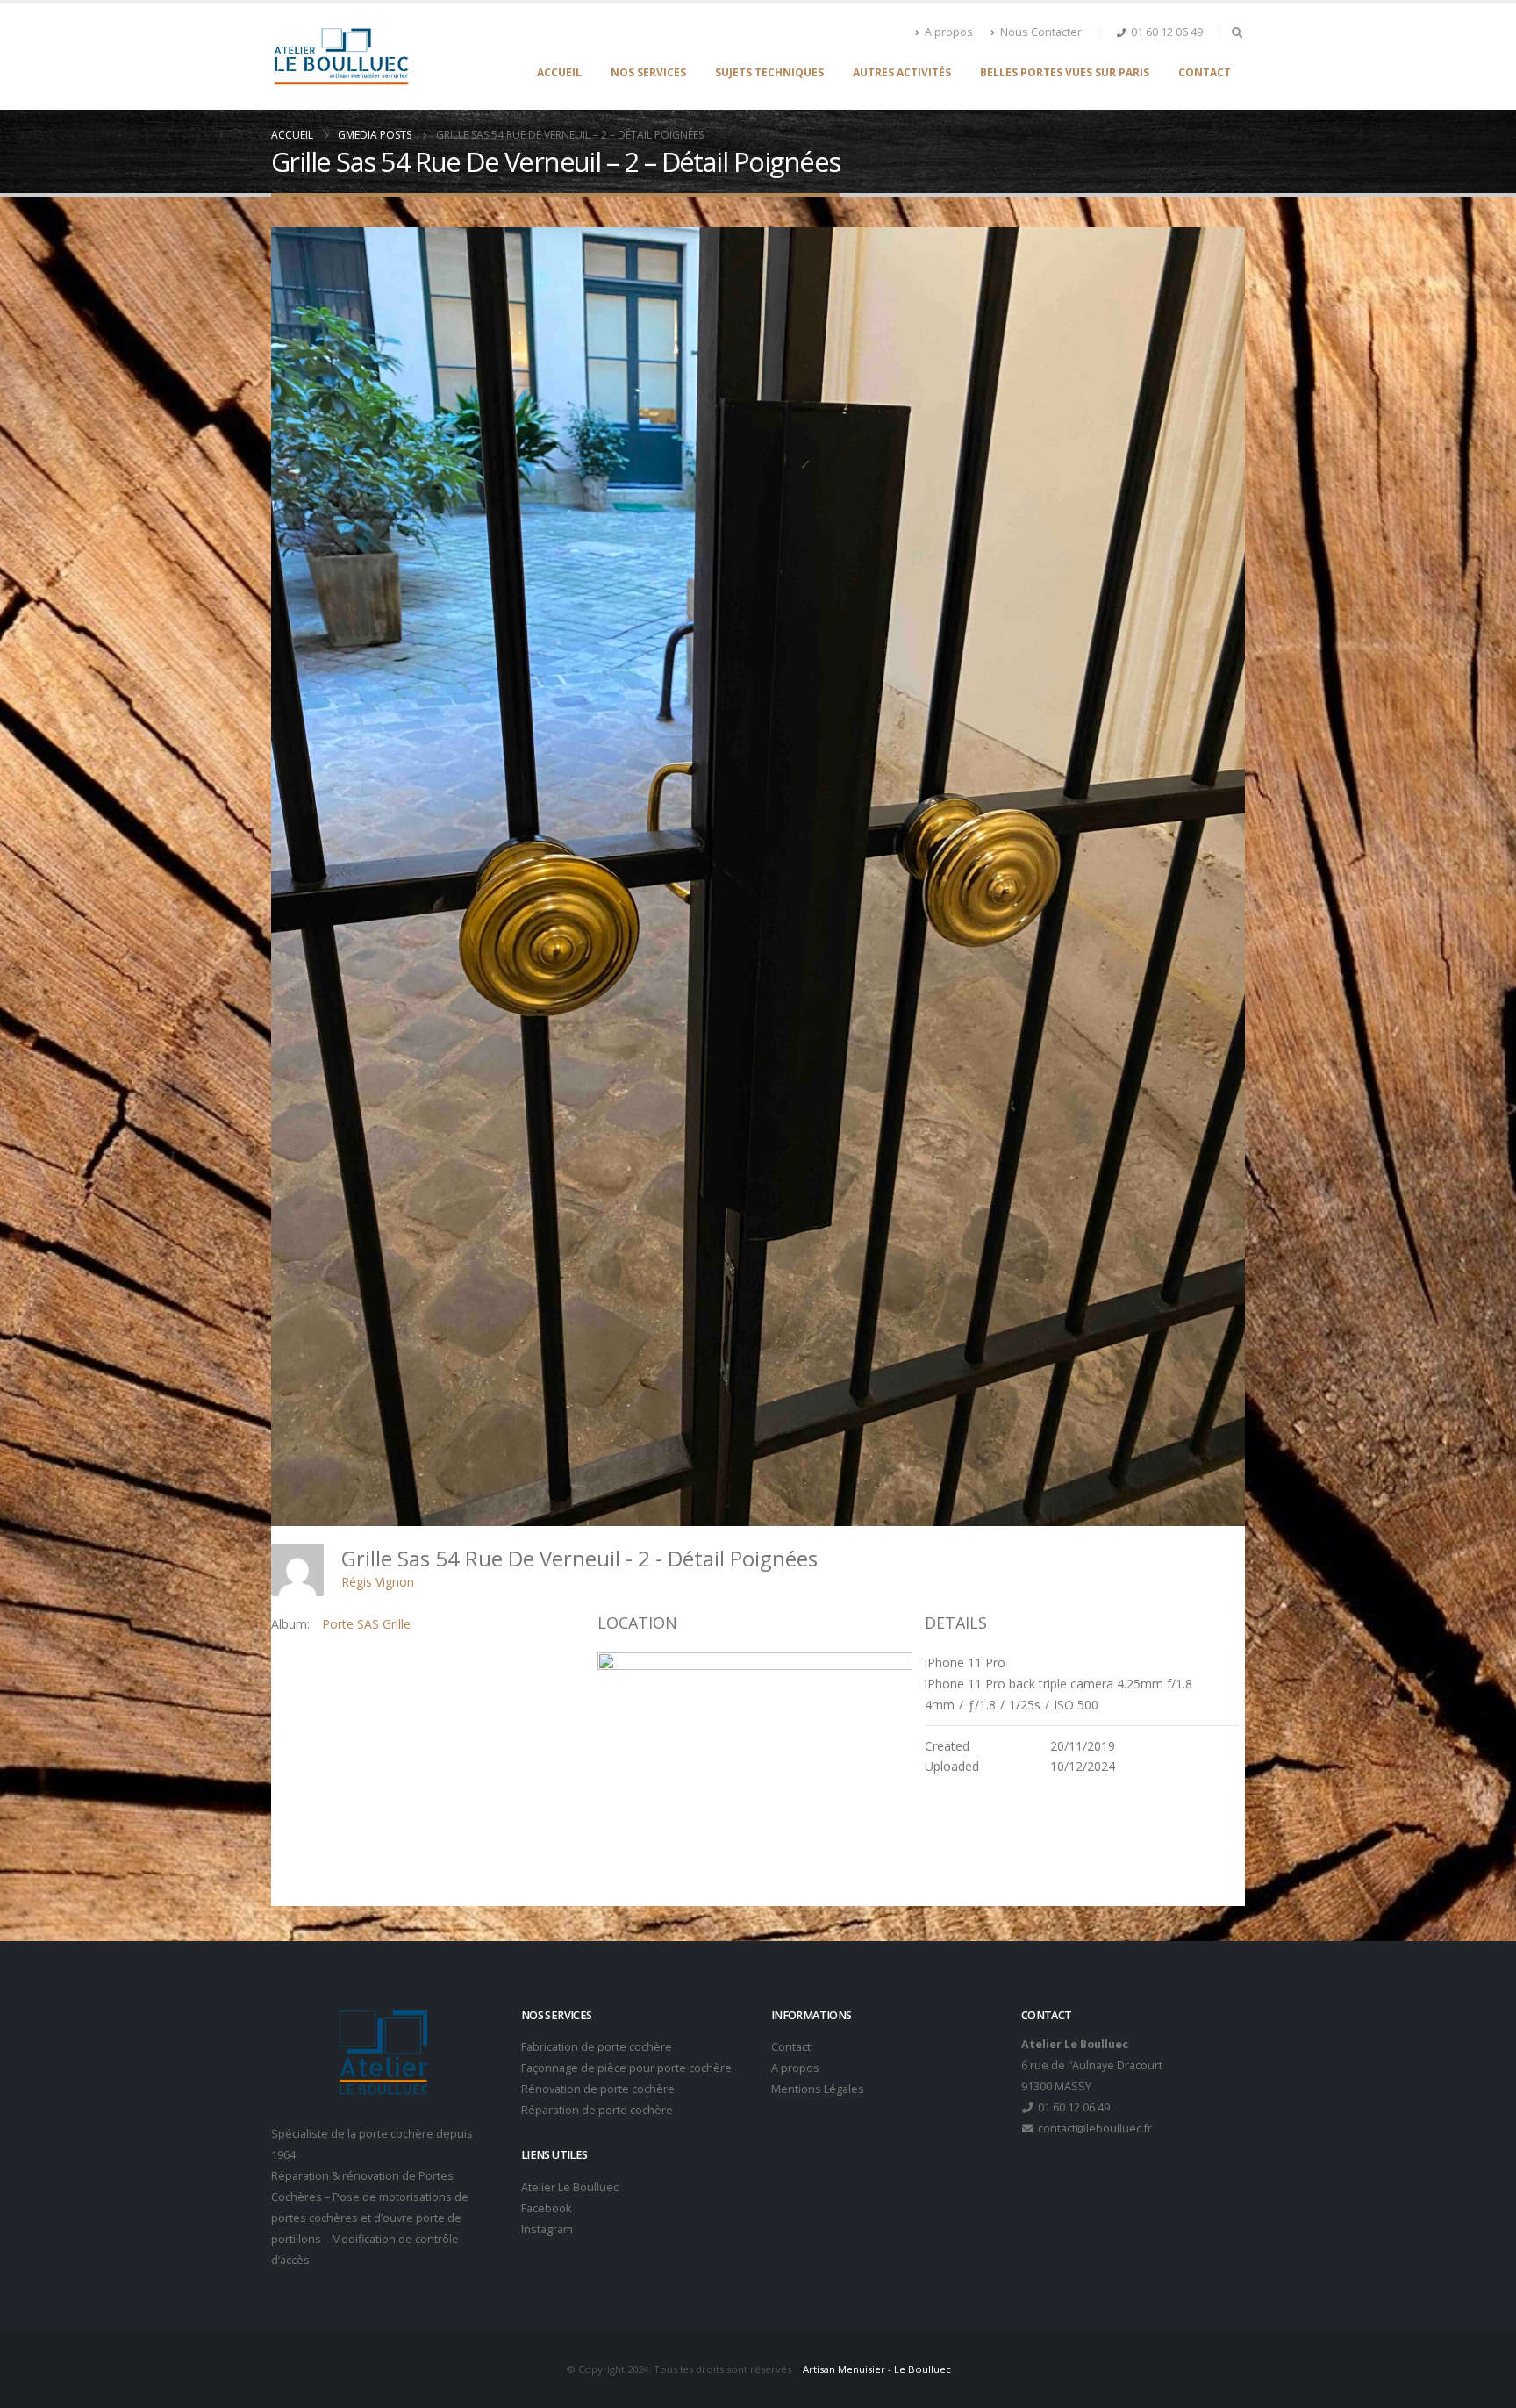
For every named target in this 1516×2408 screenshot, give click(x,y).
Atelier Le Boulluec (570, 2187)
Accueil (559, 72)
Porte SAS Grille (366, 1624)
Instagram (547, 2229)
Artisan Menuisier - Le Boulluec (877, 2369)
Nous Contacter (1041, 32)
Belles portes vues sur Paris (1065, 72)
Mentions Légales (818, 2089)
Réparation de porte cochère (597, 2110)
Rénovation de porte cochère (598, 2089)
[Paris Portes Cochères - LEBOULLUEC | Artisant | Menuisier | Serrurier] (341, 56)
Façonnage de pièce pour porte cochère (626, 2068)
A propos (949, 32)
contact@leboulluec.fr (1094, 2128)
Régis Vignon (378, 1582)
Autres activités (902, 72)
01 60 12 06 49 (1167, 32)
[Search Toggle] (1237, 32)
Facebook (546, 2208)
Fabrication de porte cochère (597, 2047)
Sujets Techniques (769, 72)
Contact (1205, 72)
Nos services (648, 72)
